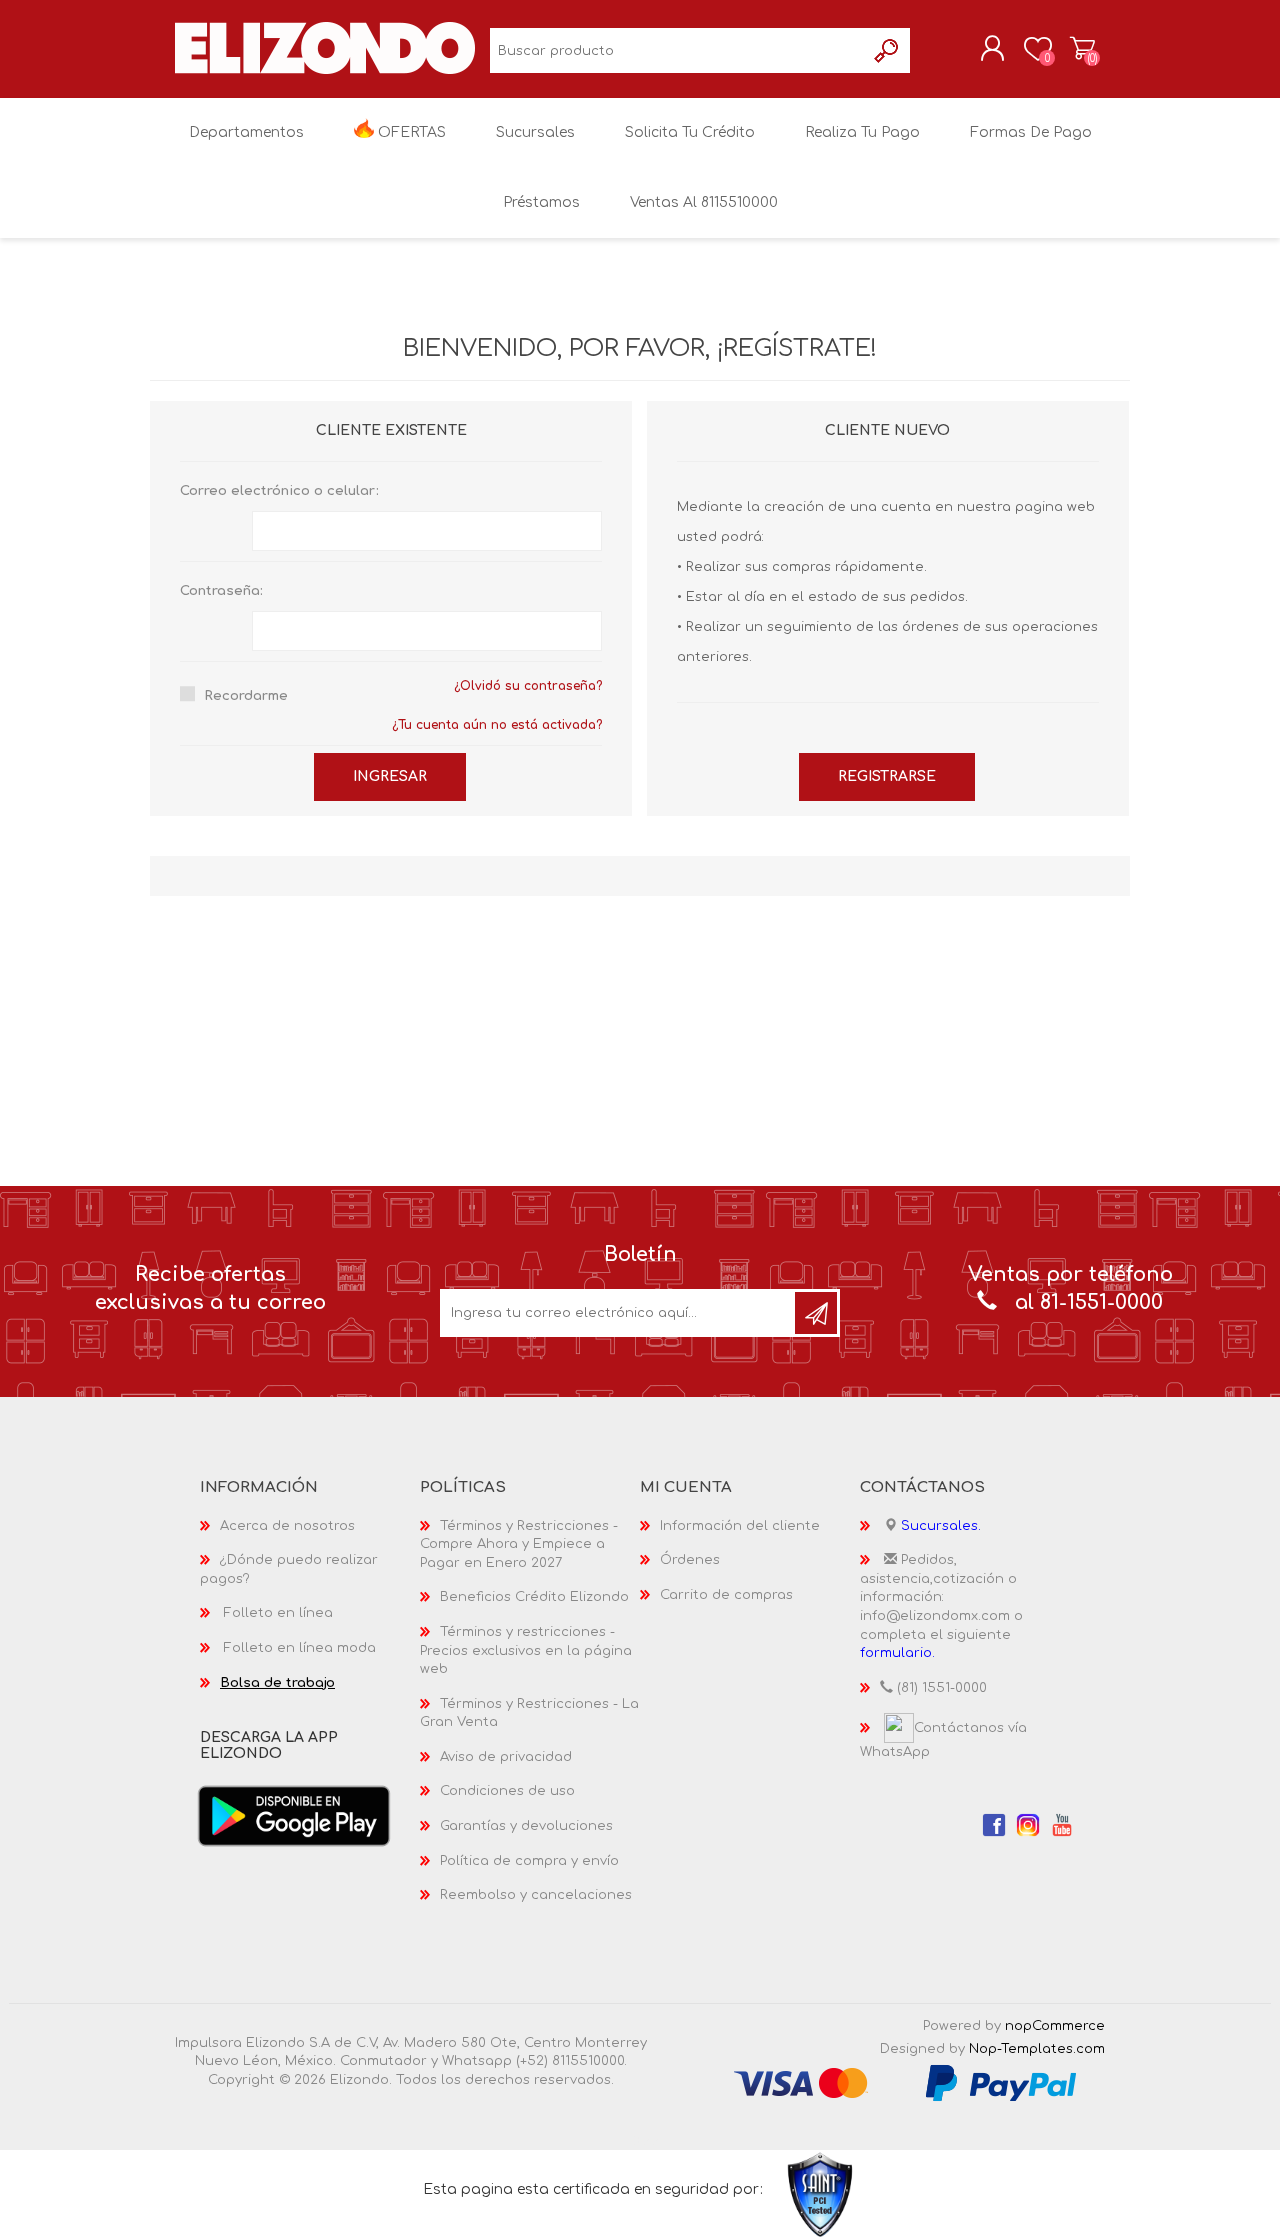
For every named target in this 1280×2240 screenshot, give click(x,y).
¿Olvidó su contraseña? (528, 686)
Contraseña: (221, 591)
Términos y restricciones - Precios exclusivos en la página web (526, 1650)
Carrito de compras (1082, 49)
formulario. (897, 1653)
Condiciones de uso (507, 1791)
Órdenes (690, 1560)
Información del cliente (740, 1526)
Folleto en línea (278, 1613)
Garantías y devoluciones (526, 1826)
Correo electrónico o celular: (279, 491)
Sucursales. (941, 1526)
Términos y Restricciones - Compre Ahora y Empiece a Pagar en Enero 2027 (519, 1544)
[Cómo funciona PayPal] (1001, 2082)
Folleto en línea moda (300, 1648)
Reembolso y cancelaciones (536, 1895)
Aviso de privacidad (506, 1757)
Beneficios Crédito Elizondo (534, 1597)
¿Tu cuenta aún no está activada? (497, 725)
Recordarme (246, 696)
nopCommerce (1055, 2026)
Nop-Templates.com (1037, 2049)
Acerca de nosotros (287, 1526)
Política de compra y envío (529, 1861)
